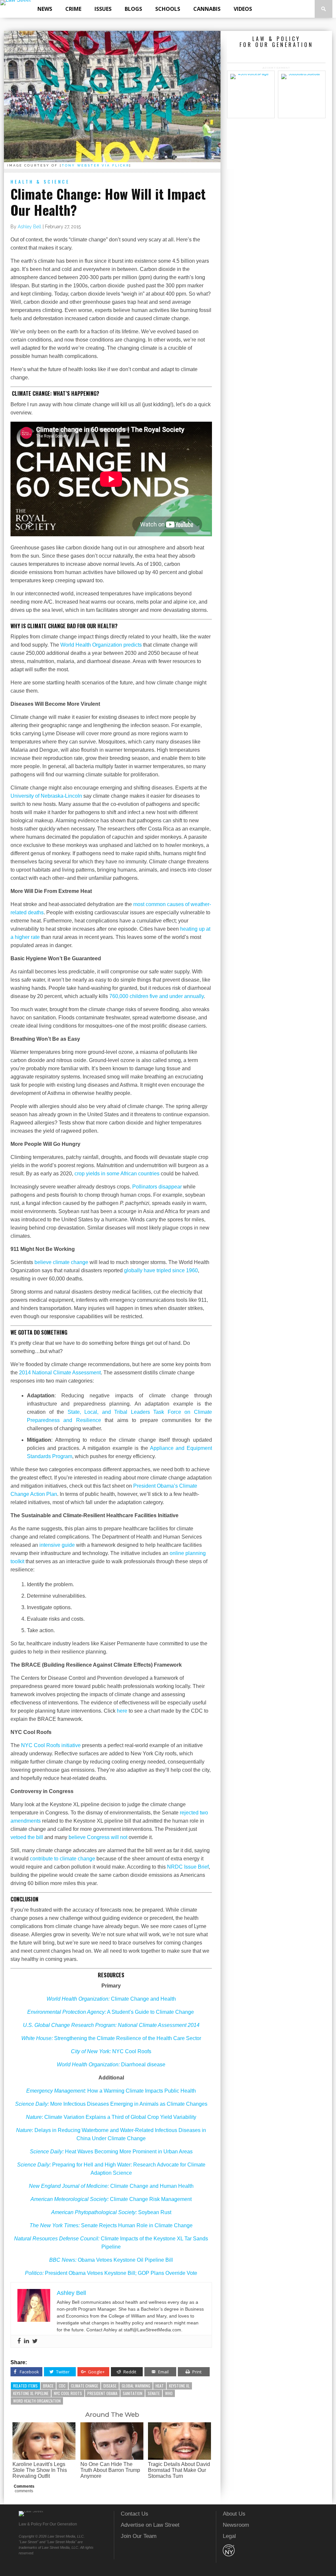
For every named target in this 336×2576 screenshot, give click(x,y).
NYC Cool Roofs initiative (51, 1745)
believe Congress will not (98, 1837)
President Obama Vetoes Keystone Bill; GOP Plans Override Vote (111, 2273)
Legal (229, 2536)
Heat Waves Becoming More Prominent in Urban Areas (111, 2152)
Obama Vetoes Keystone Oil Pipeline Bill (111, 2260)
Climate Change (84, 2386)
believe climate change (61, 1262)
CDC (62, 2386)
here (122, 1711)
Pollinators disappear (157, 1187)
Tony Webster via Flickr (95, 165)
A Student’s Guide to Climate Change (111, 2012)
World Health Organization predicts (101, 645)
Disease (110, 2386)
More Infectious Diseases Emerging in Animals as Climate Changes (111, 2104)
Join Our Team (139, 2536)
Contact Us (135, 2514)
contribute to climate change (63, 1859)
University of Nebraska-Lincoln (46, 796)
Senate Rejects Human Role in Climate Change (111, 2225)
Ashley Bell (30, 227)
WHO (169, 2393)
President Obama (102, 2393)
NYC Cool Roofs (111, 2051)
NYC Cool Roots (68, 2393)
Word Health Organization (37, 2401)
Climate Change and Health (111, 1999)
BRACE (48, 2386)
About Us (234, 2514)
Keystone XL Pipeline (31, 2393)
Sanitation (133, 2393)
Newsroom (236, 2525)
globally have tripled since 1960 (161, 1270)
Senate (154, 2393)
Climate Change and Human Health (111, 2186)
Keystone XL (179, 2386)
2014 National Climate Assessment (60, 1373)
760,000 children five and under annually (157, 996)
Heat (160, 2386)
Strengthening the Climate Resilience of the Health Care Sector (111, 2038)
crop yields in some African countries (117, 1174)
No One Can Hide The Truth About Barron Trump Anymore (110, 2470)
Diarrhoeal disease (111, 2065)
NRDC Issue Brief (188, 1867)
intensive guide (57, 1545)
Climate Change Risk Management (111, 2199)
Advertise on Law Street (150, 2525)
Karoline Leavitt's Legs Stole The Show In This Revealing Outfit (40, 2470)
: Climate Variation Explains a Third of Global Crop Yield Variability (111, 2117)
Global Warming (136, 2386)
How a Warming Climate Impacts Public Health (111, 2091)
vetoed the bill (27, 1837)
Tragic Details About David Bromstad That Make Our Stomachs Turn (179, 2470)
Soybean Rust (111, 2212)
